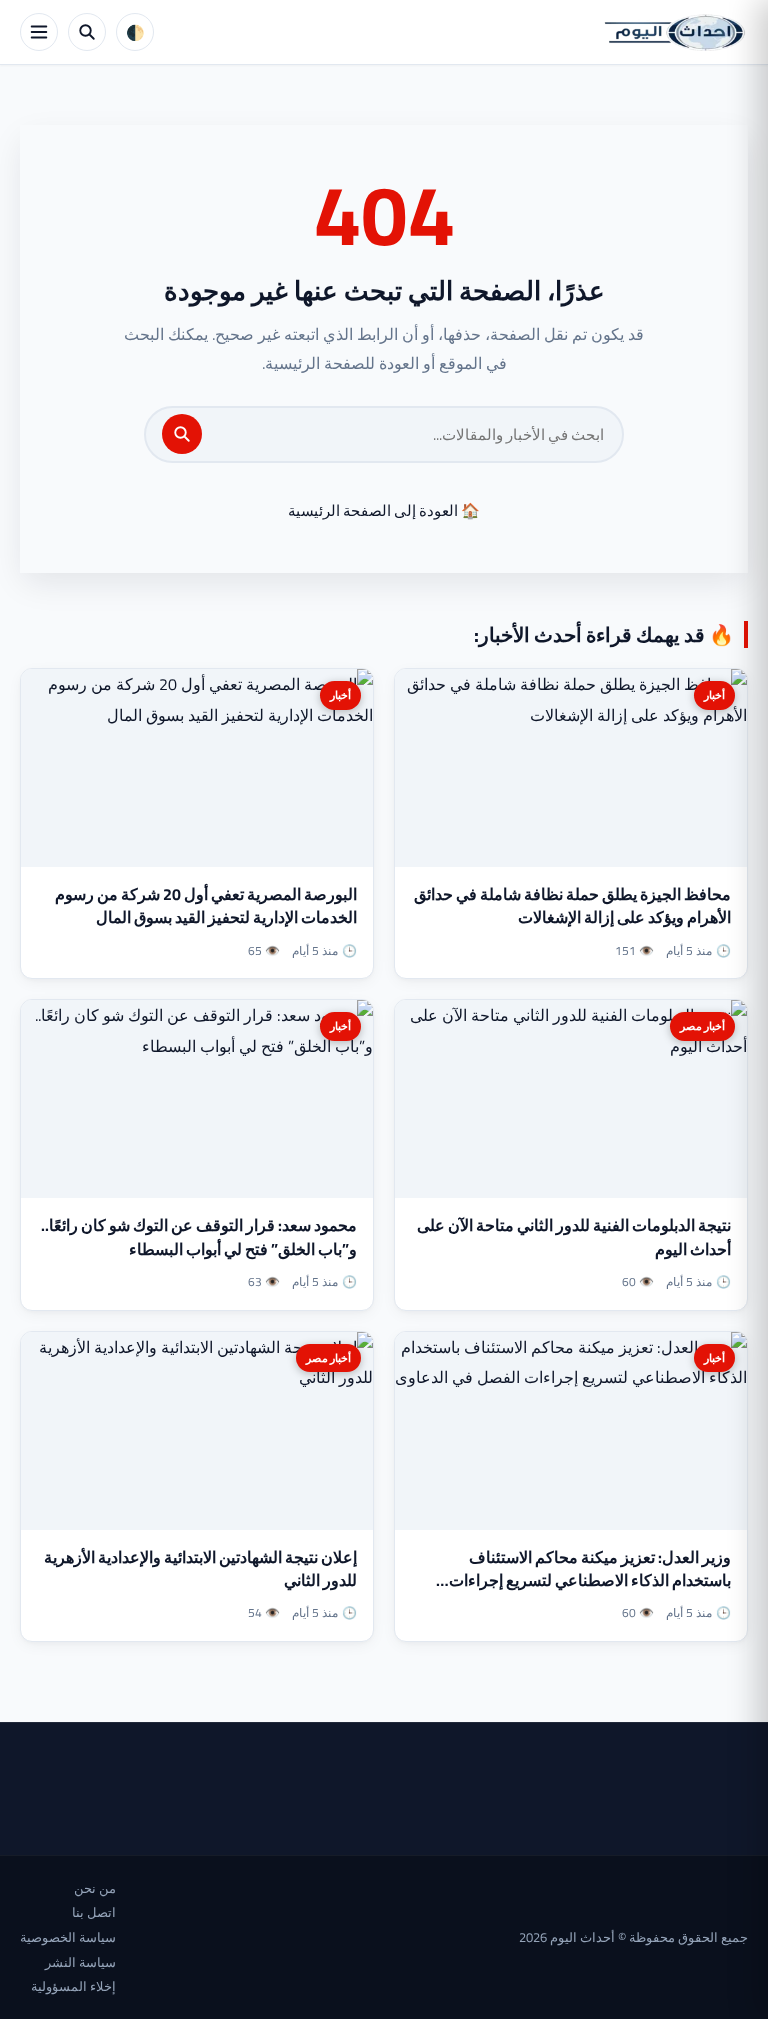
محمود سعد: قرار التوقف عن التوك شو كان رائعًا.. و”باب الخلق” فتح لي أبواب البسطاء (199, 1236)
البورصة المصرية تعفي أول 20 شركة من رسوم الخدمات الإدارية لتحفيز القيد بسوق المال (206, 905)
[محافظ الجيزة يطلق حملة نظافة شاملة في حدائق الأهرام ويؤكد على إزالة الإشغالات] (571, 768)
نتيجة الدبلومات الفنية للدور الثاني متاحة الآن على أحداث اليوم (574, 1236)
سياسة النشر (80, 1962)
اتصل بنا (94, 1912)
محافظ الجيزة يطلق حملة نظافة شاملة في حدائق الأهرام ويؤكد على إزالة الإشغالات (572, 905)
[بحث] (182, 434)
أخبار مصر (702, 1026)
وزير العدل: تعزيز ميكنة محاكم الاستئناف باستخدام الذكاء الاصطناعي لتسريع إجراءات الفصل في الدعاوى (590, 1580)
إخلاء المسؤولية (73, 1986)
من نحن (95, 1888)
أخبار (714, 695)
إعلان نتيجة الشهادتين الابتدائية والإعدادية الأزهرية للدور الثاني (200, 1568)
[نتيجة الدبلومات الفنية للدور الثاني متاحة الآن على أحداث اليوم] (571, 1099)
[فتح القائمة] (39, 32)
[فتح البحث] (87, 32)
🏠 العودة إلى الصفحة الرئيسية (384, 510)
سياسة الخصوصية (68, 1937)
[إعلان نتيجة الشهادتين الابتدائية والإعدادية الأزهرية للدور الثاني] (197, 1431)
